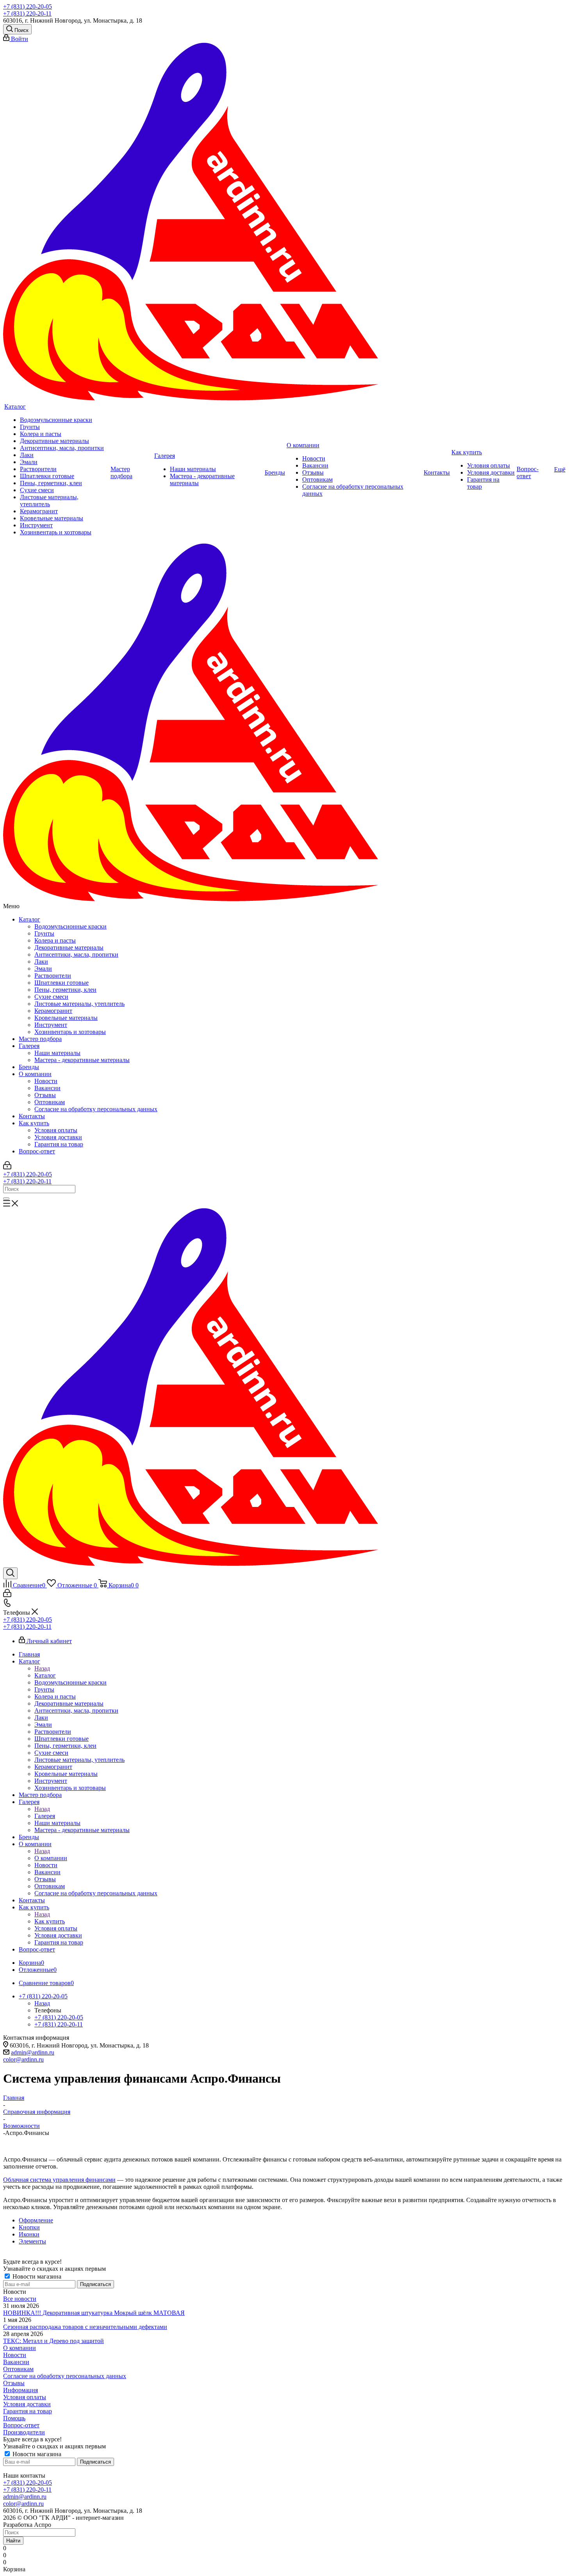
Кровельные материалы (66, 1018)
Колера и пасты (55, 940)
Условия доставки (58, 1137)
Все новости (20, 2299)
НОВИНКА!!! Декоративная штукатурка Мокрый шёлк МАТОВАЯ (94, 2313)
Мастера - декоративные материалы (82, 1060)
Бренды (29, 1067)
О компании (35, 1074)
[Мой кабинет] (7, 1167)
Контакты (32, 1116)
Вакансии (47, 1088)
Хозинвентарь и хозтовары (70, 1032)
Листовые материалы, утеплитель (79, 1004)
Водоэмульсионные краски (70, 926)
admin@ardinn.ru (33, 2052)
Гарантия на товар (59, 1144)
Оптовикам (50, 1102)
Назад (42, 1668)
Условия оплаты (56, 1130)
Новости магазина (36, 2276)
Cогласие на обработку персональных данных (96, 1109)
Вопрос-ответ (37, 1151)
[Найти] (6, 1199)
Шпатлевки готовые (61, 983)
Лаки (41, 962)
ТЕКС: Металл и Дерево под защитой (53, 2341)
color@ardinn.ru (23, 2059)
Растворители (53, 976)
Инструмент (51, 1025)
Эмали (43, 969)
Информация (20, 2390)
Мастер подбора (40, 1039)
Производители (24, 2432)
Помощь (14, 2418)
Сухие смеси (51, 997)
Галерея (29, 1046)
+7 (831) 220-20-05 (28, 6)
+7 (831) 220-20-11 (27, 13)
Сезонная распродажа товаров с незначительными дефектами (85, 2327)
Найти (13, 2541)
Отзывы (45, 1095)
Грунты (44, 933)
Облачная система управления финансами (59, 2180)
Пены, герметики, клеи (65, 990)
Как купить (34, 1123)
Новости (46, 1081)
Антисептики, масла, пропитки (76, 954)
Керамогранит (53, 1011)
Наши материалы (57, 1053)
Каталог (29, 919)
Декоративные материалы (69, 947)
